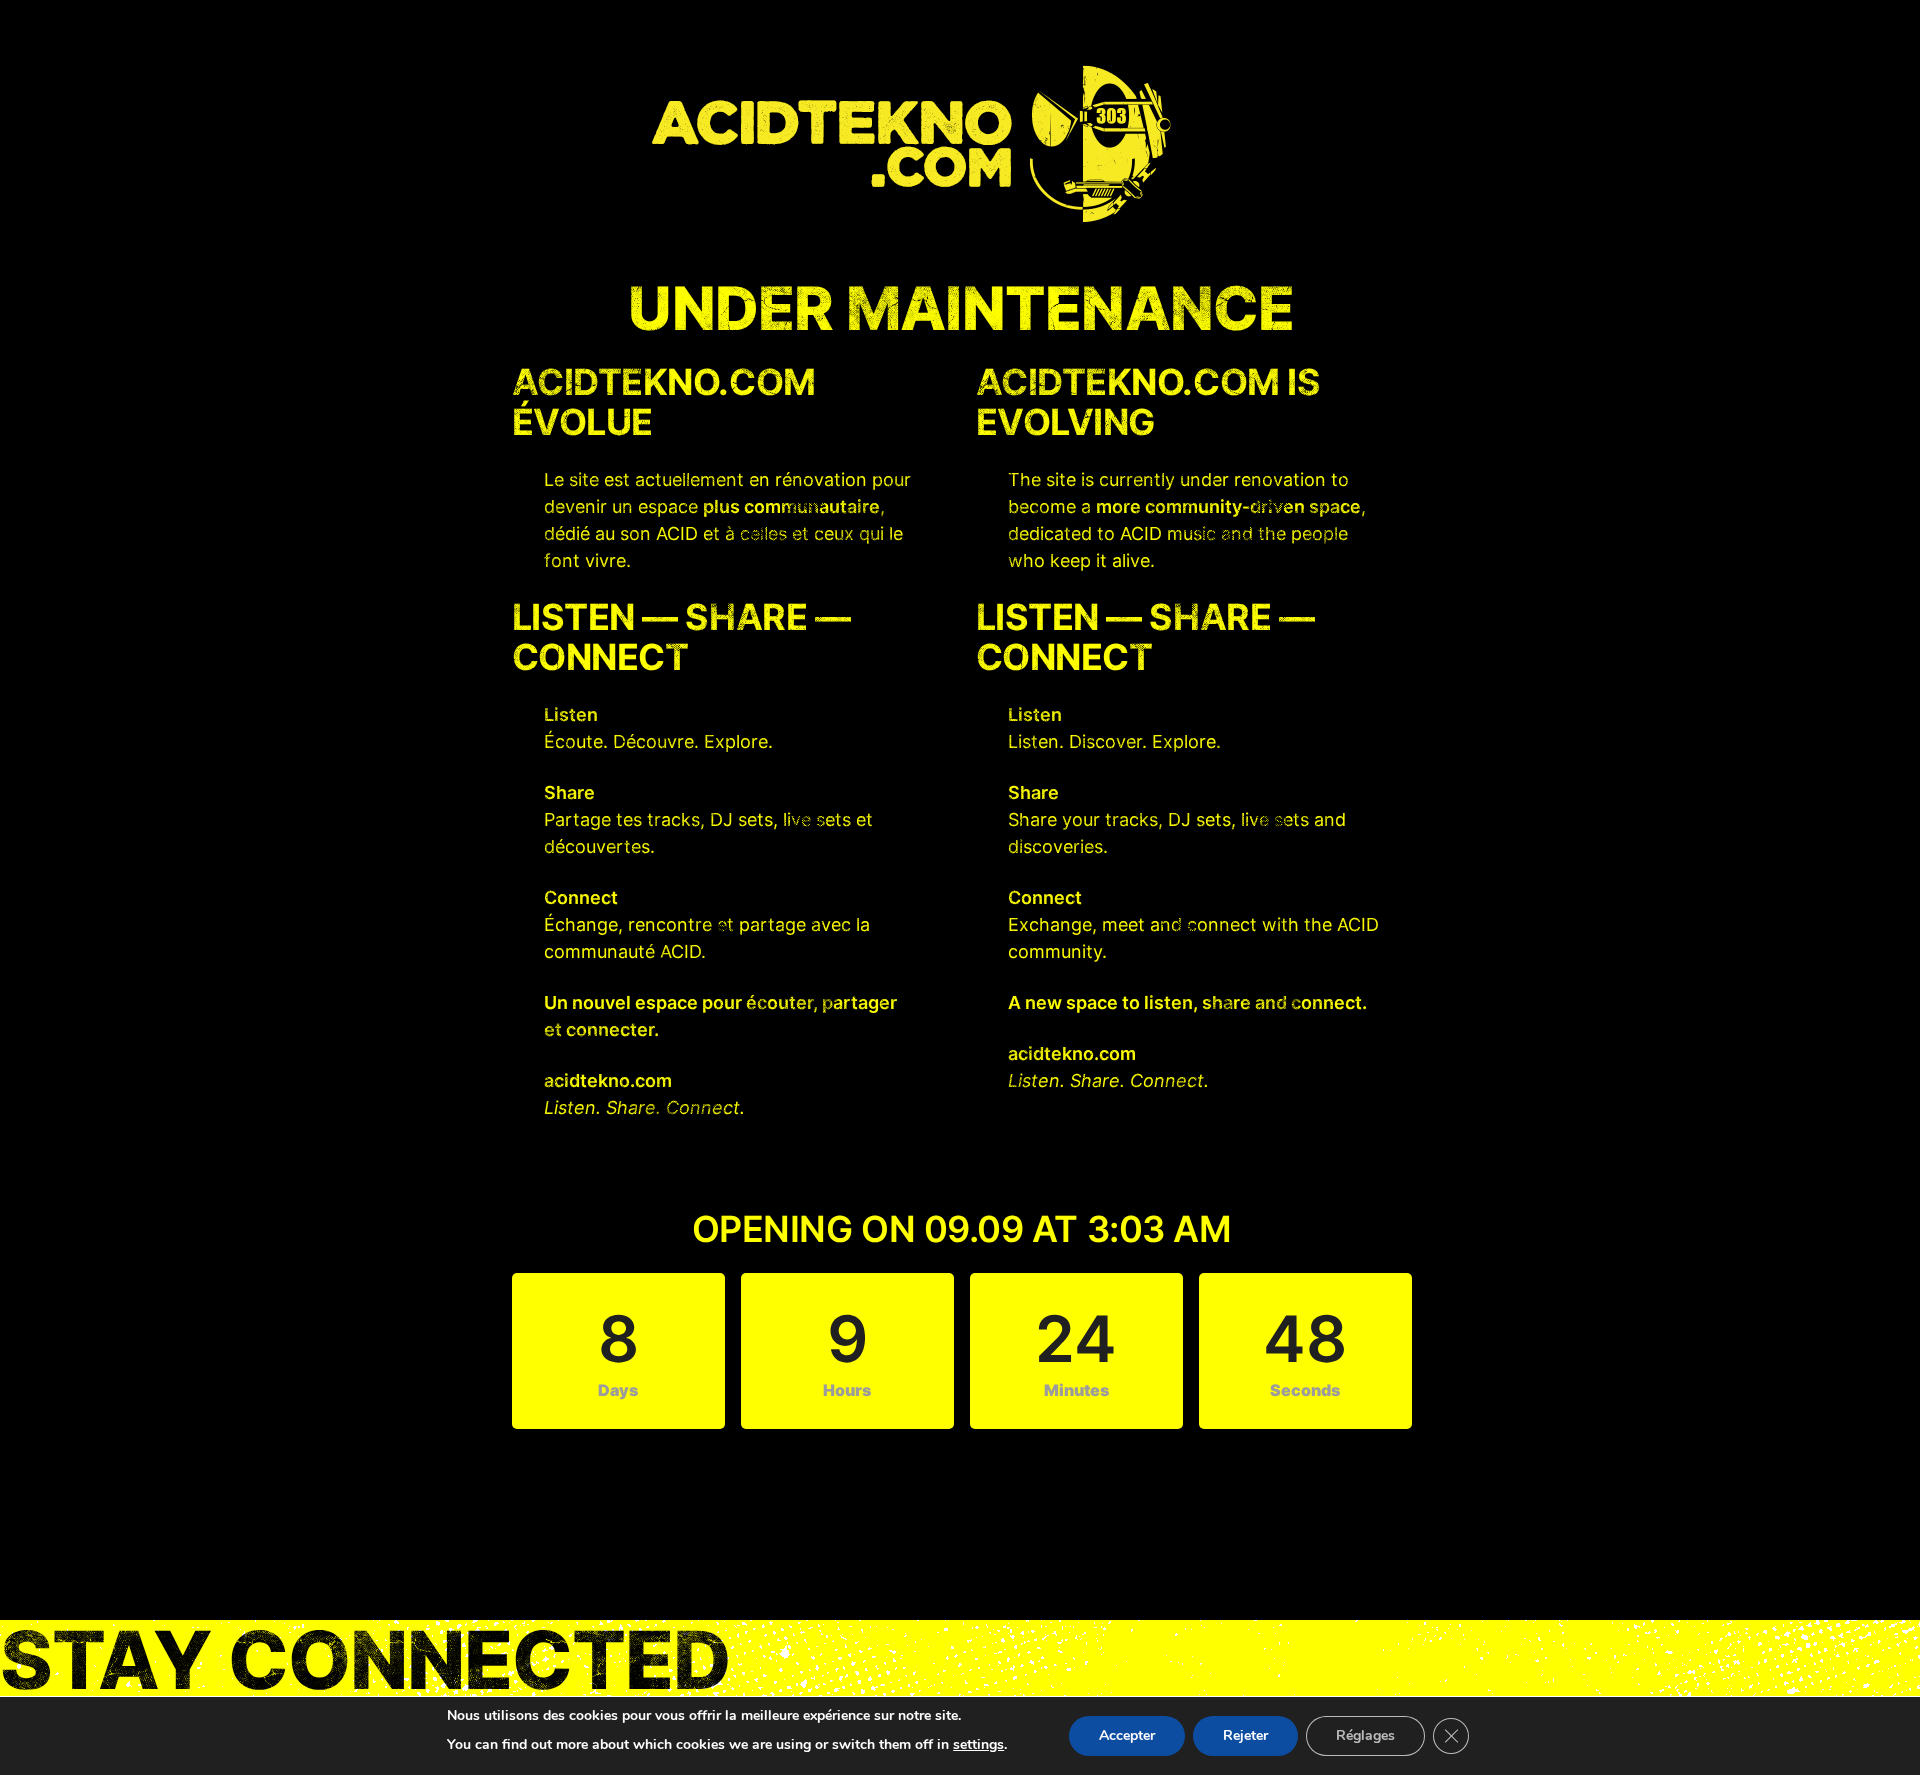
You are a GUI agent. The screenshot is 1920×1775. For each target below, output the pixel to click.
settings (978, 1744)
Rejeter (1245, 1735)
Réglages (1365, 1735)
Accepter (1127, 1735)
